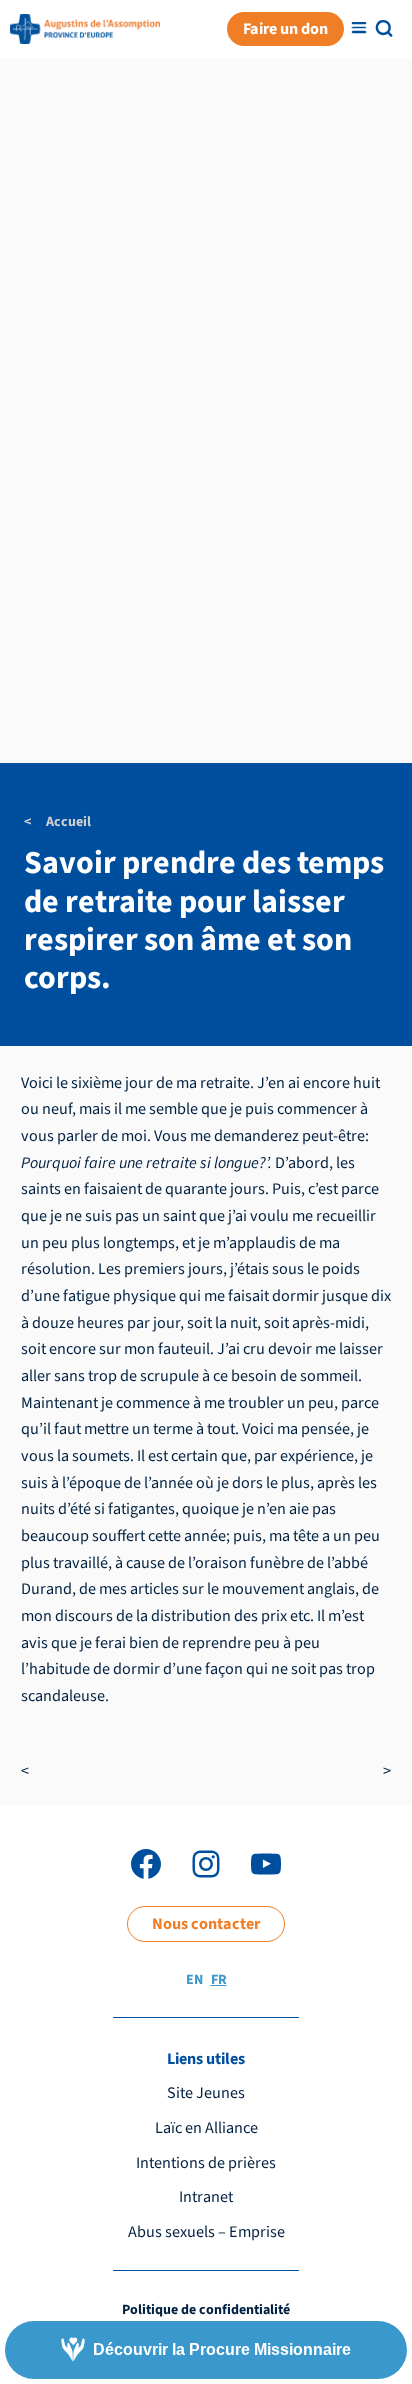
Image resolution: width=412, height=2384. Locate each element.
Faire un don (285, 28)
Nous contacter (206, 1923)
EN (194, 1980)
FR (219, 1980)
